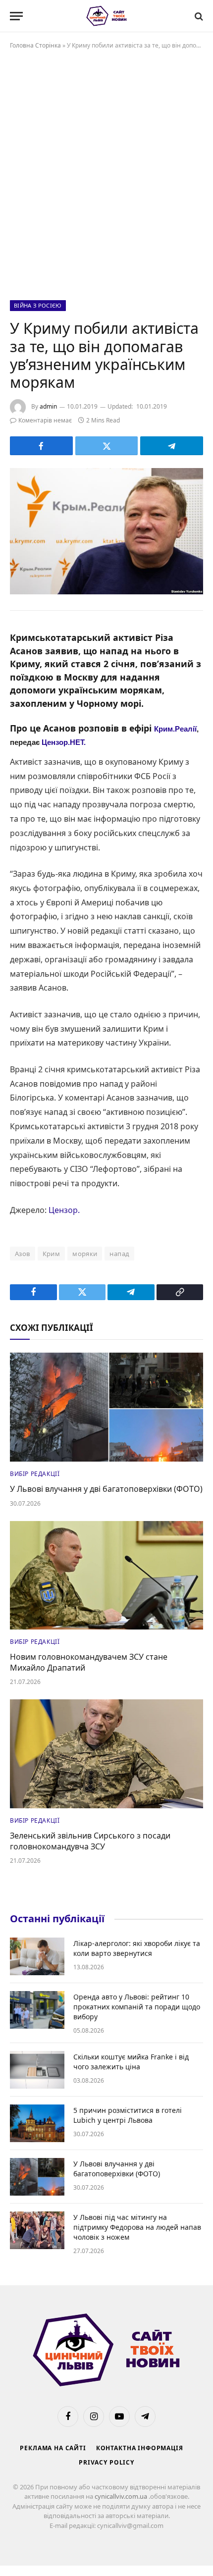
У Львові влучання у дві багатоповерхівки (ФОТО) (106, 1489)
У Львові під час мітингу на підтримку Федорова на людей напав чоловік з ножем (137, 2227)
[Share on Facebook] (41, 446)
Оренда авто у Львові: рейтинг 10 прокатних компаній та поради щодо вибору (137, 2007)
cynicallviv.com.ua (122, 2496)
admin (48, 406)
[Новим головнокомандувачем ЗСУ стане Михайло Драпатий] (106, 1575)
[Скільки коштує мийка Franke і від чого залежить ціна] (37, 2070)
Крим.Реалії (175, 729)
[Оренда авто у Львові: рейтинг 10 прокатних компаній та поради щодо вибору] (37, 2010)
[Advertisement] (106, 173)
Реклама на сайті (53, 2448)
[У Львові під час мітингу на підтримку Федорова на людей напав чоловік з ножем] (37, 2230)
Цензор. (64, 1210)
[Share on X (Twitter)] (107, 446)
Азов (23, 1254)
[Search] (198, 16)
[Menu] (16, 16)
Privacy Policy (106, 2462)
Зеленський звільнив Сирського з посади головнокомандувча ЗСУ (90, 1841)
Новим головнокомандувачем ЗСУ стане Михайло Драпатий (89, 1662)
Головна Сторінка (35, 45)
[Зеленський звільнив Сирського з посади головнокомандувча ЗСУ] (106, 1754)
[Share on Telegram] (172, 446)
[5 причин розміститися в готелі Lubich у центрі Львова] (37, 2123)
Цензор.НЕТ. (64, 742)
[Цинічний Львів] (107, 16)
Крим (52, 1254)
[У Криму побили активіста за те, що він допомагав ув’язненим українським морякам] (106, 531)
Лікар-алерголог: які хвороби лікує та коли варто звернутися (137, 1948)
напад (119, 1254)
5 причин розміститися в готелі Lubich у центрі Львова (128, 2115)
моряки (85, 1254)
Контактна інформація (140, 2448)
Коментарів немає (45, 420)
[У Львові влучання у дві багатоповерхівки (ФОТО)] (106, 1407)
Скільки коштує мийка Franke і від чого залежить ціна (131, 2062)
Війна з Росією (38, 305)
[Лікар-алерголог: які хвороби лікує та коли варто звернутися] (37, 1956)
